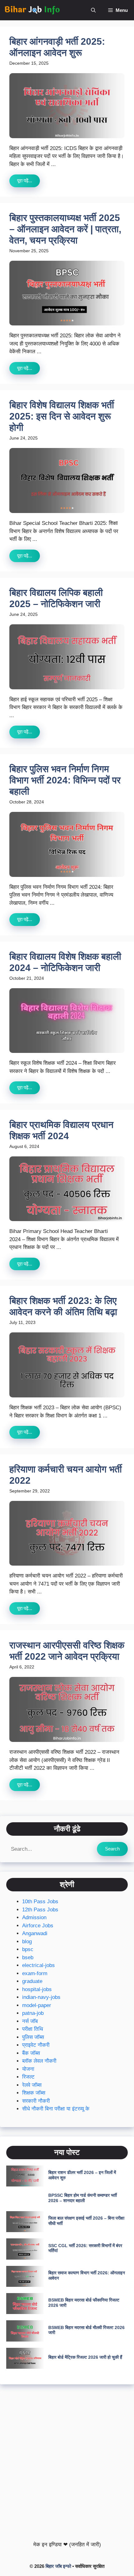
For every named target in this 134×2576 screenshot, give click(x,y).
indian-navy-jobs (41, 1997)
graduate (32, 1981)
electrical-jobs (38, 1965)
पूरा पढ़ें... (25, 181)
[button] (93, 10)
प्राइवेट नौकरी (36, 2045)
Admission (34, 1917)
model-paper (37, 2005)
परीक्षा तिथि (33, 2029)
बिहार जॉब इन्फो (58, 2566)
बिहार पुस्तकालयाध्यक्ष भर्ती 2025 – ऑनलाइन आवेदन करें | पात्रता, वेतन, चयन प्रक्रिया (65, 229)
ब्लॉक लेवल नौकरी (39, 2061)
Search (112, 1849)
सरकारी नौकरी (36, 2101)
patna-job (33, 2013)
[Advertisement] (67, 2461)
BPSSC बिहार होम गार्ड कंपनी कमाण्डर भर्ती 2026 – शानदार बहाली (83, 2198)
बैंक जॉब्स (31, 2053)
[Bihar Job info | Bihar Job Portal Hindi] (32, 10)
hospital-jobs (37, 1989)
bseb (28, 1957)
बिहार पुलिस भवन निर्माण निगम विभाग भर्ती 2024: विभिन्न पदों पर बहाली (65, 780)
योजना (28, 2069)
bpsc (28, 1949)
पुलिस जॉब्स (33, 2037)
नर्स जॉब (30, 2021)
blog (27, 1942)
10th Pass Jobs (40, 1902)
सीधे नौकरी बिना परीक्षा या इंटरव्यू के (56, 2109)
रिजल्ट (28, 2077)
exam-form (35, 1973)
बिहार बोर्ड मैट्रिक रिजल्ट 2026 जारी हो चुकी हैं (85, 2357)
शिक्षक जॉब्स (34, 2093)
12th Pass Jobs (40, 1910)
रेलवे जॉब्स (32, 2085)
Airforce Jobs (38, 1926)
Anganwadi (35, 1933)
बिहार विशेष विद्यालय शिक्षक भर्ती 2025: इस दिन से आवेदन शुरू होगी (62, 416)
